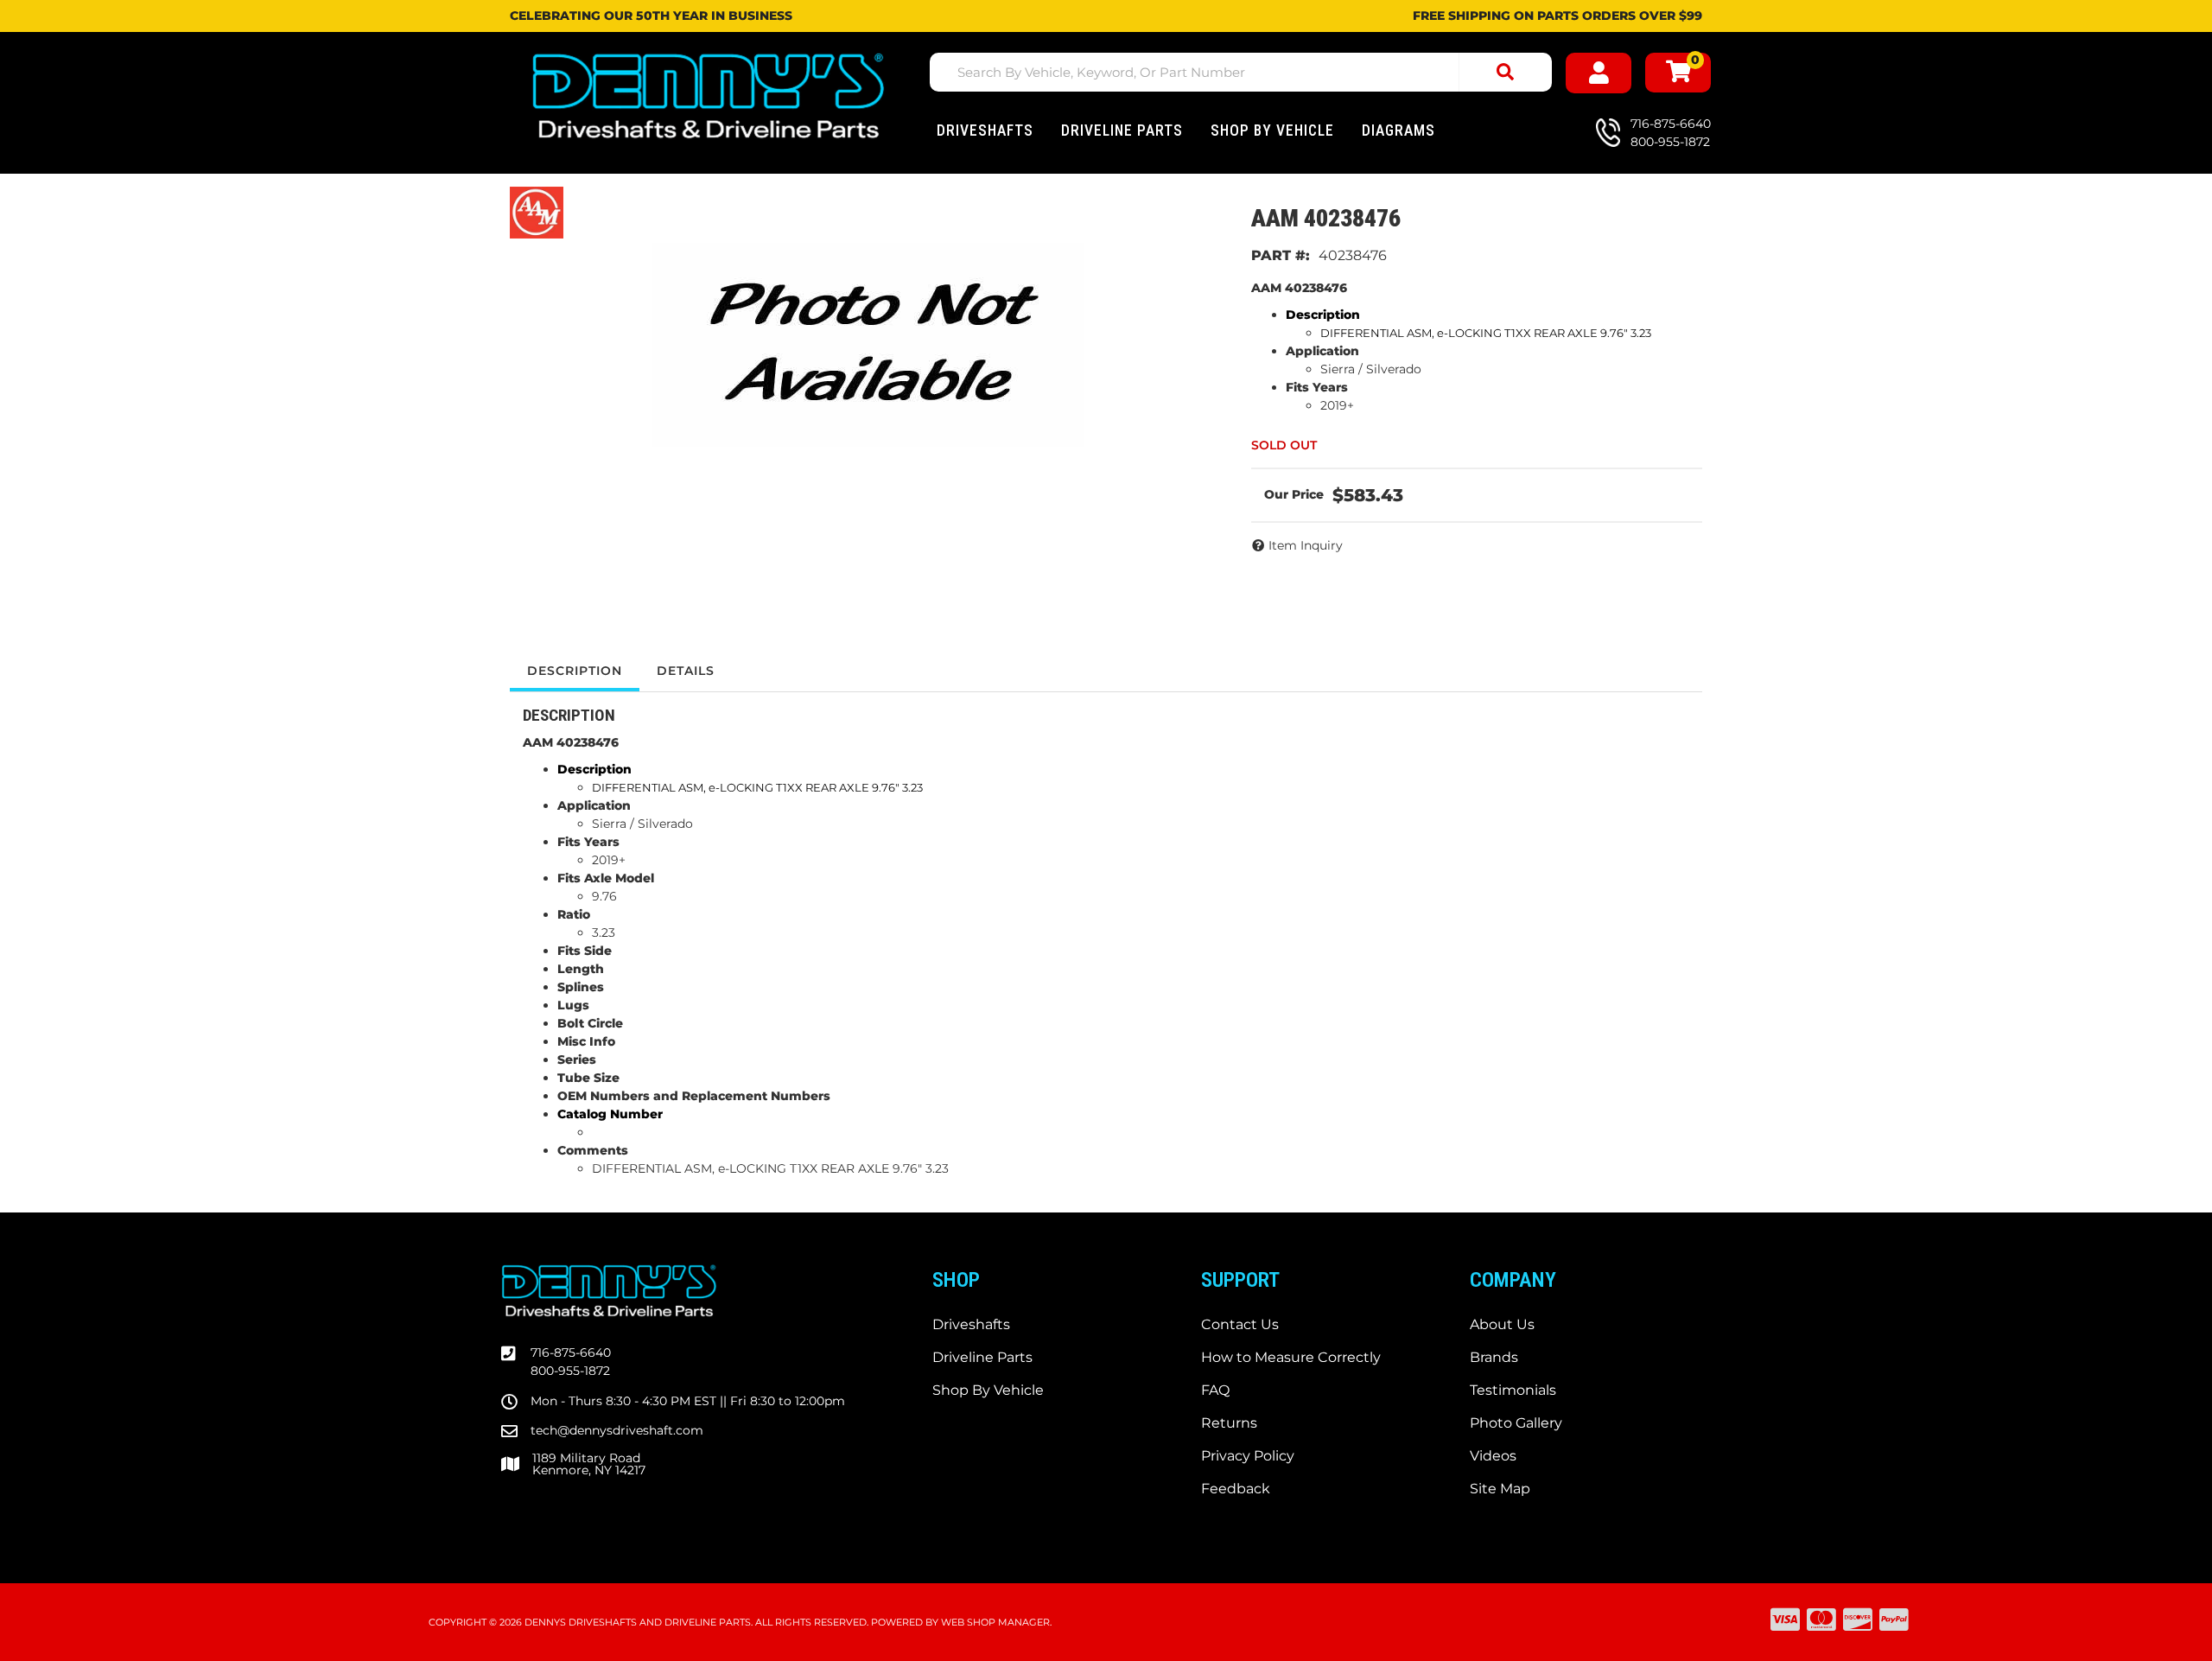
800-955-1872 (570, 1371)
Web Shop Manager (995, 1622)
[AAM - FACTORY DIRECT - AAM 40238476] (537, 211)
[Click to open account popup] (1599, 73)
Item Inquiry (1306, 545)
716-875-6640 (571, 1352)
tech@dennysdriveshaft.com (617, 1430)
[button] (1241, 72)
